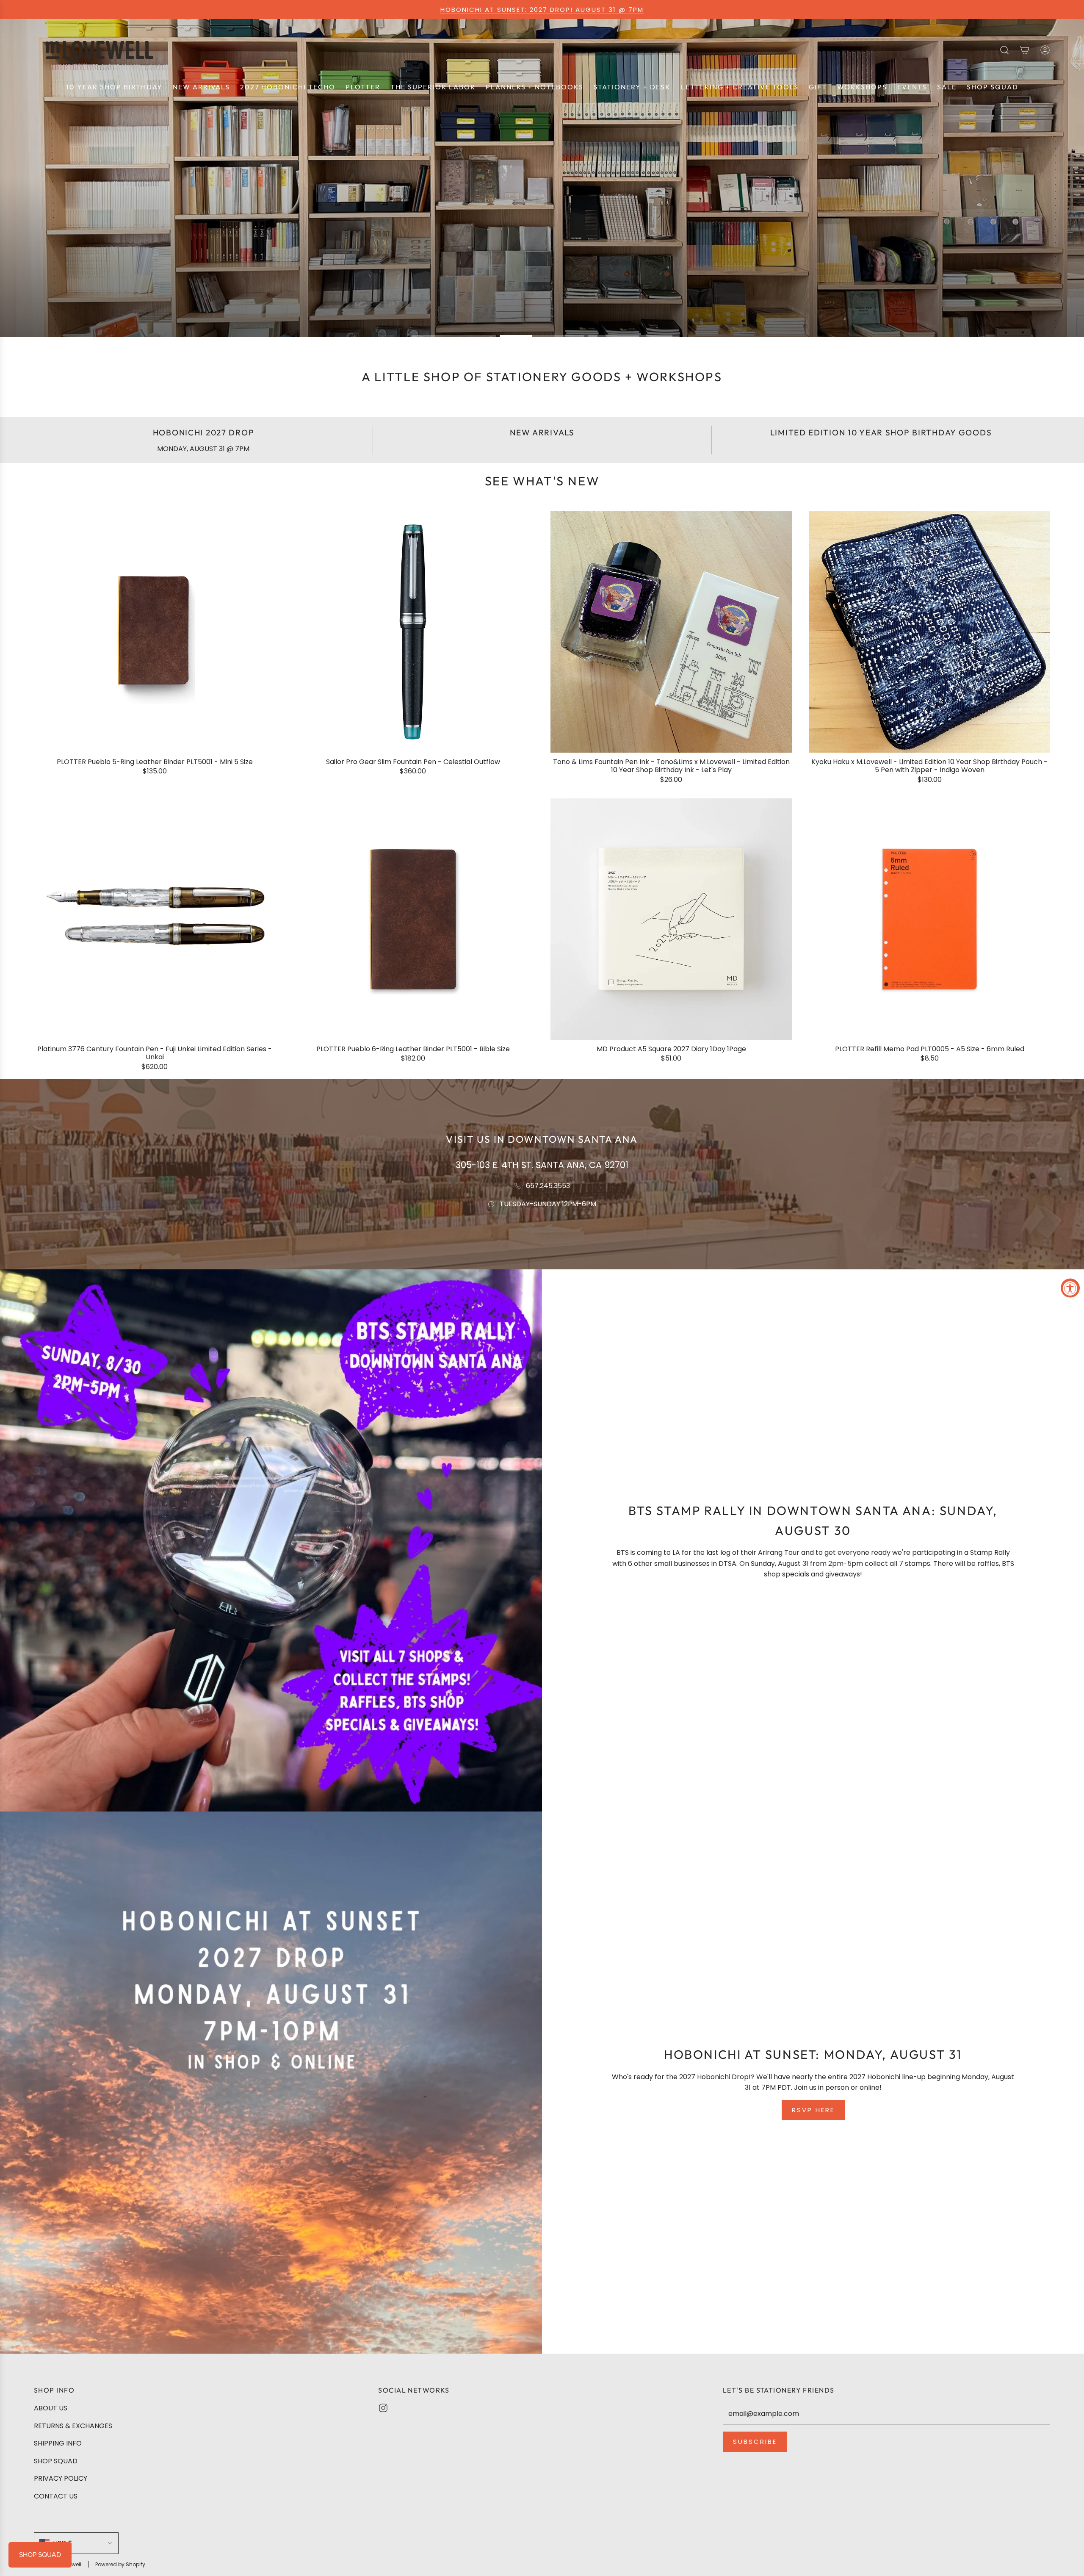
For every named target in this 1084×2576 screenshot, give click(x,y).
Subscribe (755, 2442)
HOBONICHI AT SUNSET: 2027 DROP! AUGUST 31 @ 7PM (542, 10)
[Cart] (1025, 50)
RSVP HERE (813, 2110)
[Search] (1004, 50)
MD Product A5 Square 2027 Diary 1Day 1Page (671, 1049)
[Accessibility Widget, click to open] (1070, 1288)
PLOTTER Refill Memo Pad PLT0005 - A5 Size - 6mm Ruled (930, 1049)
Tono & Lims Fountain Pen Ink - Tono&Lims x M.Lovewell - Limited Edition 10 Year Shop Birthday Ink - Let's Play (671, 766)
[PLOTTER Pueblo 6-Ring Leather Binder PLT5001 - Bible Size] (413, 919)
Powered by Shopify (120, 2564)
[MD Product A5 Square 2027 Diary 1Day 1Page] (671, 919)
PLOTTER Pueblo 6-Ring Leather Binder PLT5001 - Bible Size (413, 1049)
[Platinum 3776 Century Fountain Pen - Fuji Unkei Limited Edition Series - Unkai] (155, 919)
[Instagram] (383, 2408)
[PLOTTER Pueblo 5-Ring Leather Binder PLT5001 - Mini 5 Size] (155, 632)
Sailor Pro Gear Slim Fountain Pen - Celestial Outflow (413, 762)
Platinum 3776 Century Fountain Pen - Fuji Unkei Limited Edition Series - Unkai (155, 1053)
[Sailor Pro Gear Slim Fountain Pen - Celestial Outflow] (413, 632)
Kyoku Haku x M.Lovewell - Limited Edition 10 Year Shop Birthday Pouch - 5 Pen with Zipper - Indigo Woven (929, 766)
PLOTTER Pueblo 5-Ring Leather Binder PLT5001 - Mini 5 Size (155, 762)
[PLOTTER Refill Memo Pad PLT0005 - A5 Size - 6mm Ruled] (929, 919)
